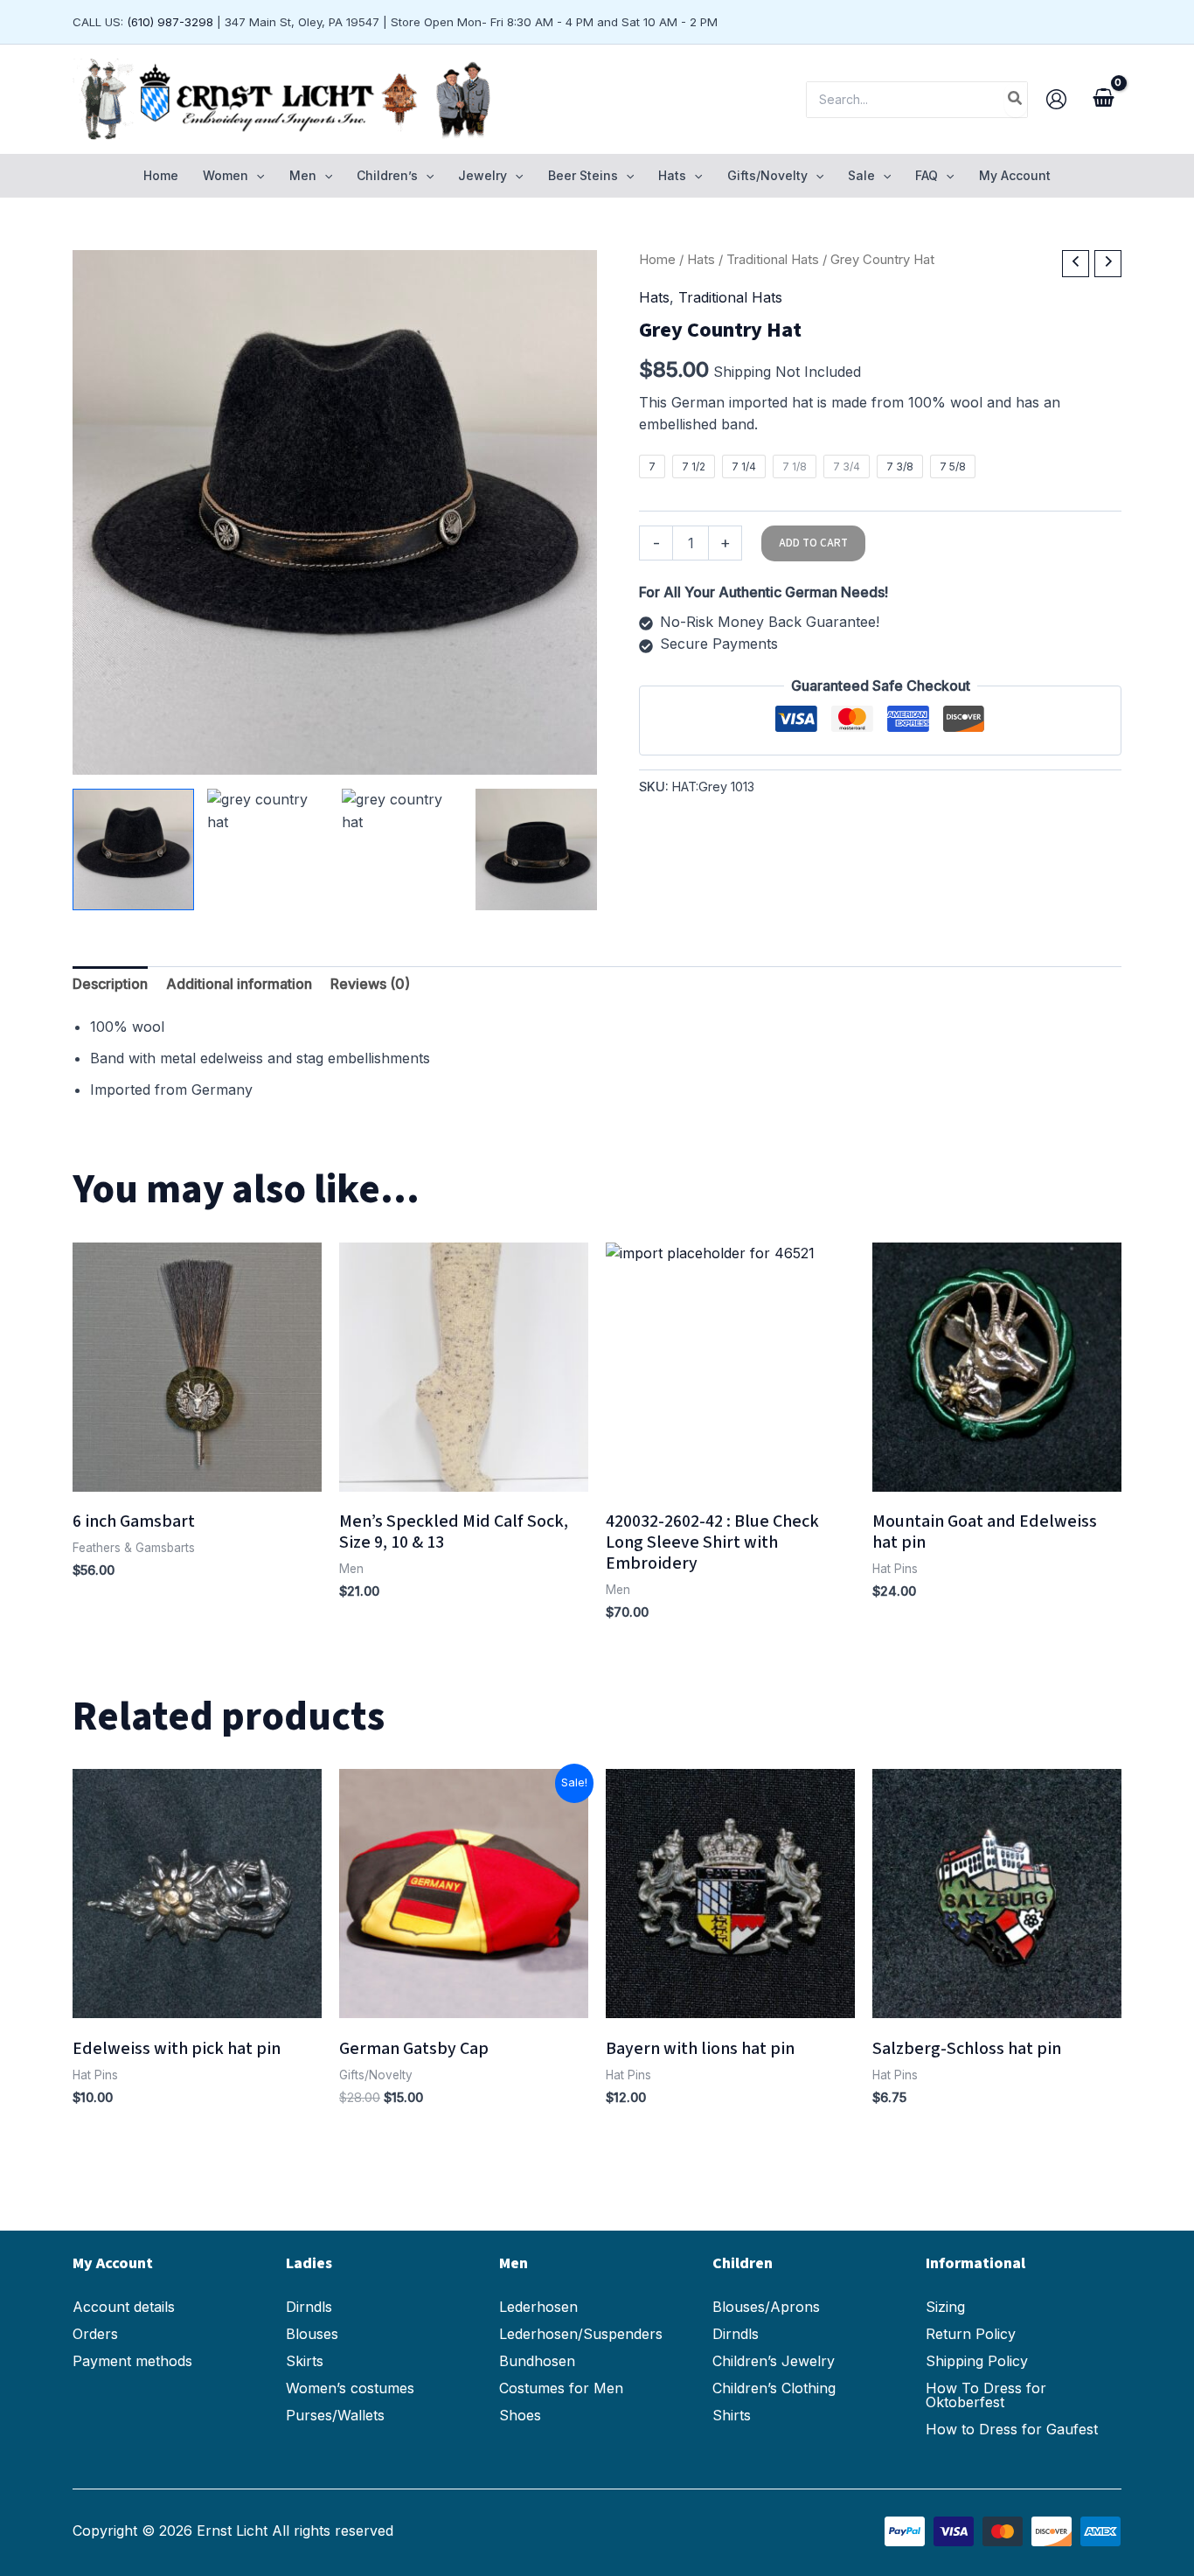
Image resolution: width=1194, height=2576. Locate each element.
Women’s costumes (350, 2388)
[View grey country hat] (268, 849)
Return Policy (971, 2334)
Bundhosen (537, 2361)
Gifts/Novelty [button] (767, 175)
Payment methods (132, 2361)
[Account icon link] (1056, 99)
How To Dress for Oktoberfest (986, 2395)
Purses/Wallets (335, 2415)
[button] (256, 176)
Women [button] (226, 175)
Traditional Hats (773, 260)
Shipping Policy (977, 2361)
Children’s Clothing (774, 2388)
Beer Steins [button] (583, 175)
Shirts (732, 2415)
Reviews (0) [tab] (370, 984)
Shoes (520, 2415)
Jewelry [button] (482, 175)
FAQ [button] (927, 175)
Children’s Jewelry (774, 2361)
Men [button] (303, 175)
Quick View (198, 1474)
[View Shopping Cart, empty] (1103, 100)
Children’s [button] (387, 175)
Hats (701, 260)
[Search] (1016, 100)
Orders (95, 2334)
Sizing (945, 2307)
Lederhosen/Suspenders (581, 2334)
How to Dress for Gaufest (1012, 2429)
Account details (124, 2307)
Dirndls (309, 2307)
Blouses (312, 2334)
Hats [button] (672, 175)
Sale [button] (861, 175)
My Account (1015, 175)
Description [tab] (110, 984)
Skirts (305, 2361)
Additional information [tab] (239, 984)
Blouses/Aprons (766, 2307)
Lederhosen (538, 2307)
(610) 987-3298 (170, 22)
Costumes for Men (561, 2388)
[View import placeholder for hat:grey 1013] (133, 849)
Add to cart (813, 543)
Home (161, 175)
